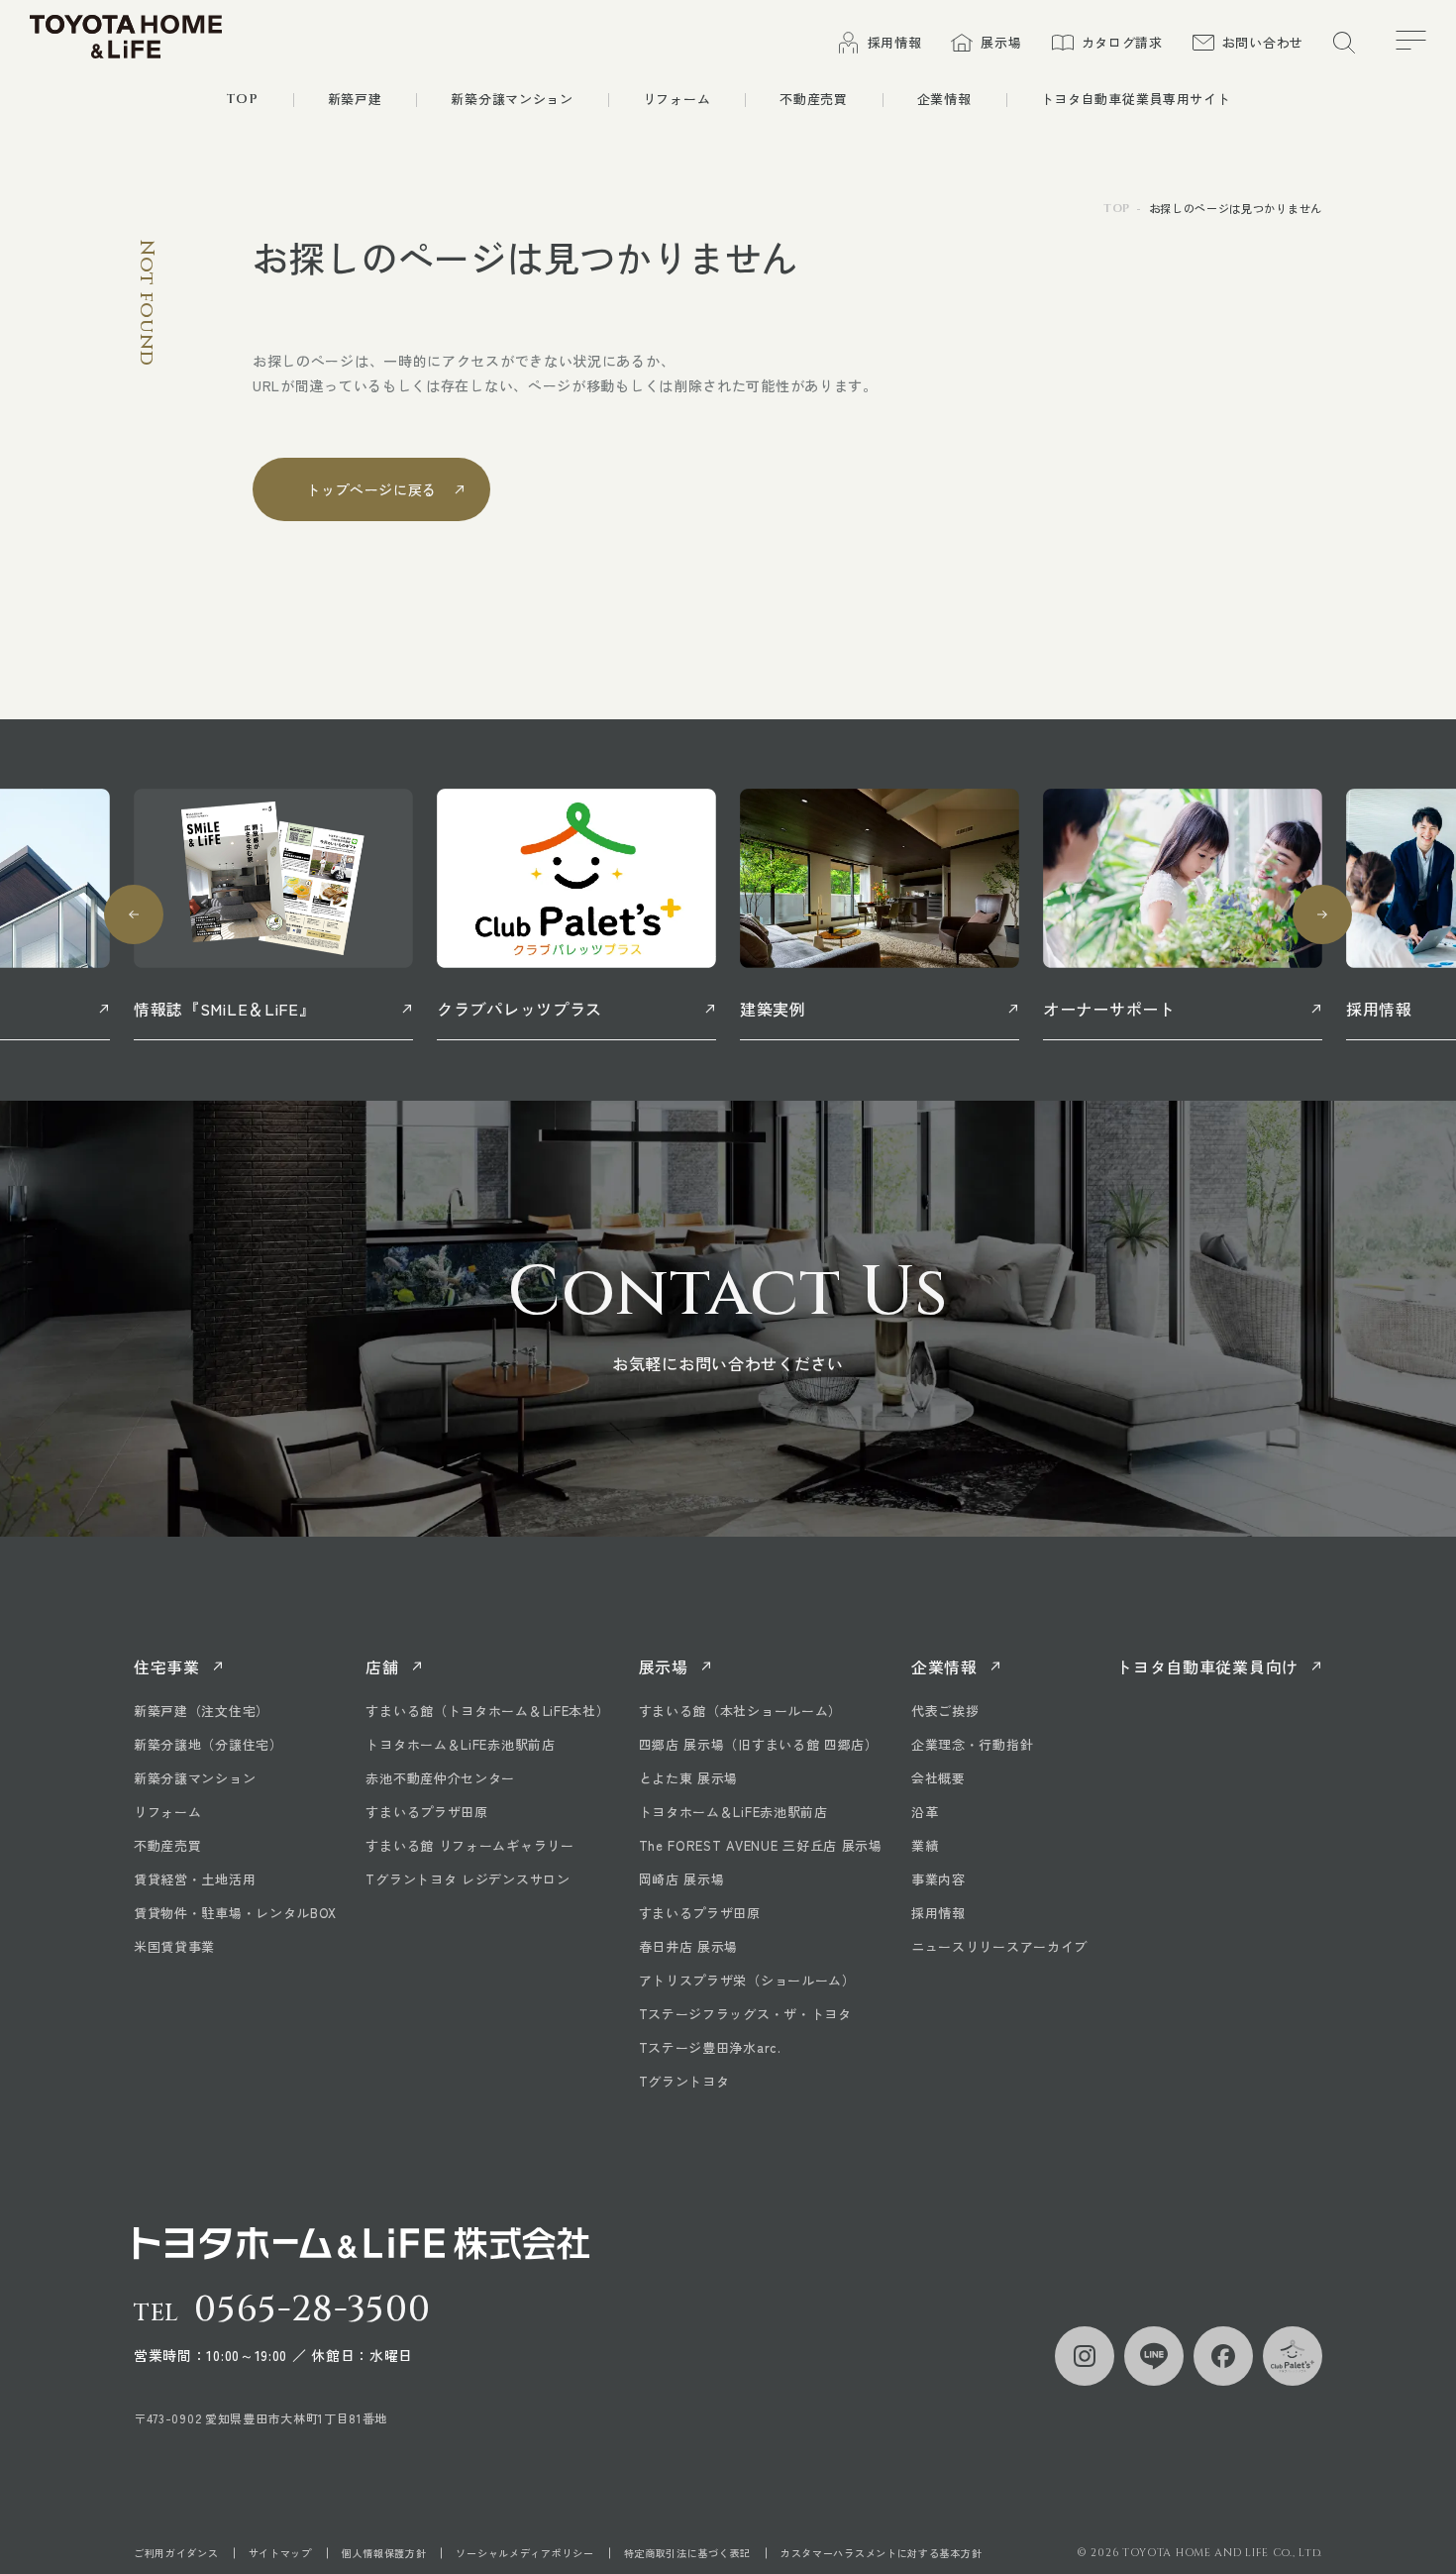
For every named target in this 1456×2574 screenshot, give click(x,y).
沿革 (925, 1812)
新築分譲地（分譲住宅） (208, 1744)
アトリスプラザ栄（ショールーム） (747, 1980)
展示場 (664, 1666)
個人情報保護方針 (384, 2553)
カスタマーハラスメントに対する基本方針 (881, 2553)
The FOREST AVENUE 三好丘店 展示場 (761, 1845)
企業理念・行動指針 (972, 1744)
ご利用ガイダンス (176, 2553)
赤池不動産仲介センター (440, 1778)
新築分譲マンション (195, 1778)
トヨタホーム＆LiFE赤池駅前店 (460, 1744)
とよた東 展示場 (689, 1778)
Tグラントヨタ (684, 2081)
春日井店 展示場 (689, 1946)
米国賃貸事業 (174, 1946)
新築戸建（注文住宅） (202, 1711)
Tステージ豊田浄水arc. (710, 2047)
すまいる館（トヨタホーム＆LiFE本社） (487, 1711)
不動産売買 (168, 1845)
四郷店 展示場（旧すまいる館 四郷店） (759, 1744)
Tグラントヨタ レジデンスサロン (468, 1879)
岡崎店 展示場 (682, 1879)
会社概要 (938, 1778)
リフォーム (168, 1812)
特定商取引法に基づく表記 (687, 2553)
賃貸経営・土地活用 (195, 1879)
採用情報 (938, 1913)
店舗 (382, 1666)
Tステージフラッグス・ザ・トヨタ (745, 2014)
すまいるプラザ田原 (426, 1812)
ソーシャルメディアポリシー (524, 2553)
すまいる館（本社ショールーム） (741, 1711)
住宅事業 (167, 1666)
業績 (925, 1845)
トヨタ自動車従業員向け (1207, 1666)
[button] (134, 914)
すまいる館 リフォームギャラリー (469, 1845)
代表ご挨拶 (945, 1711)
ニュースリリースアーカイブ (999, 1946)
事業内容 (938, 1879)
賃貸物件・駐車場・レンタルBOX (235, 1913)
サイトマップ (280, 2553)
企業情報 (944, 1666)
